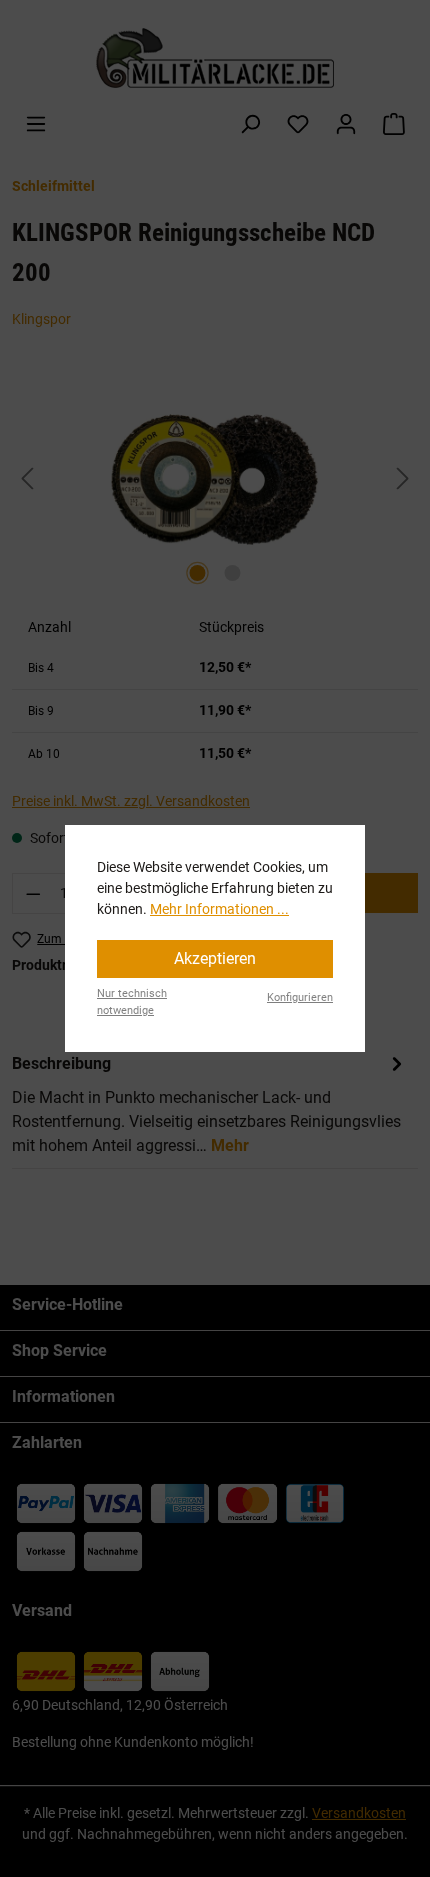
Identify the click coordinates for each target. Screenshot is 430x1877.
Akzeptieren (215, 958)
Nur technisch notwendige (132, 1002)
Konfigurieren (300, 997)
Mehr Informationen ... (219, 909)
